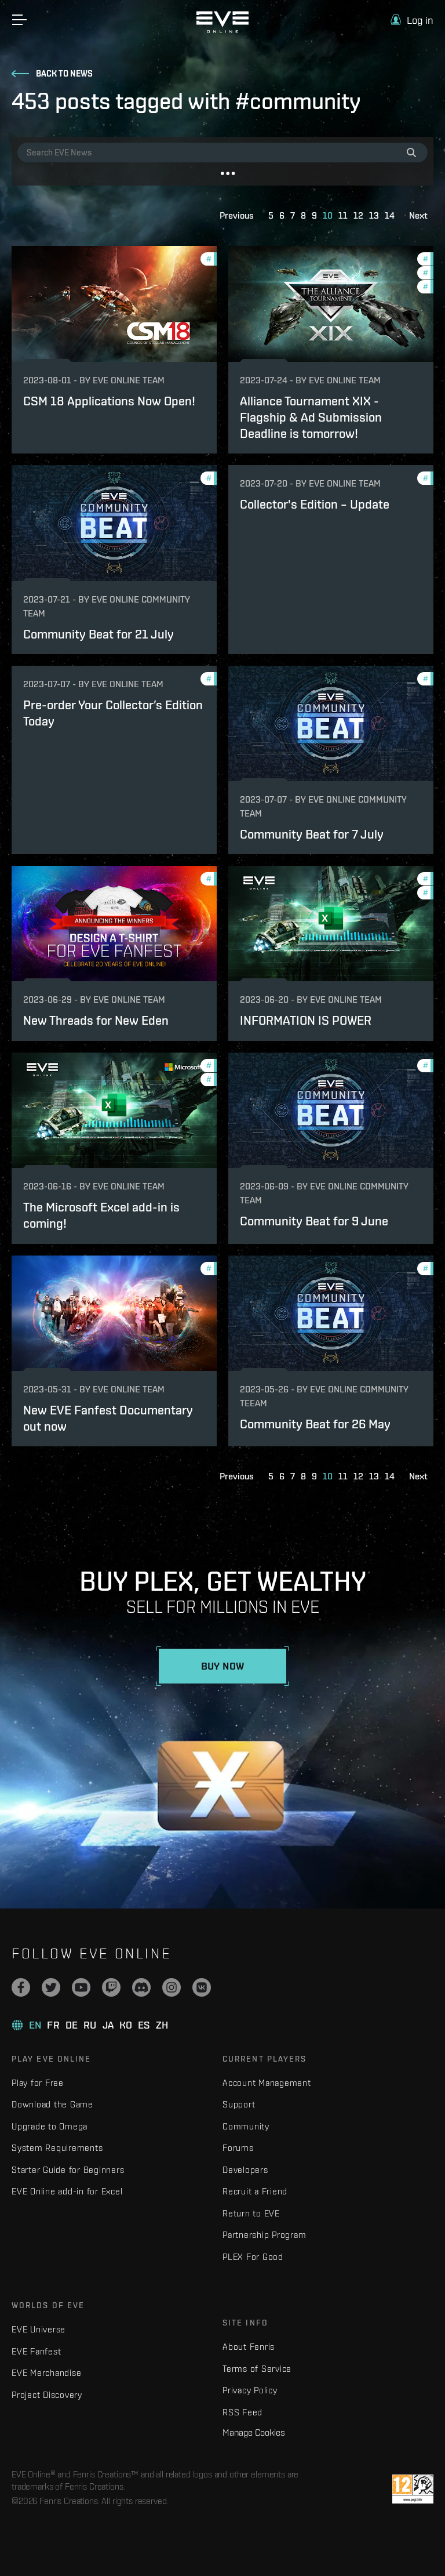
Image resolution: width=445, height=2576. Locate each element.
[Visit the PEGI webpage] (413, 2489)
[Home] (222, 30)
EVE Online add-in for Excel (67, 2191)
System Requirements (57, 2148)
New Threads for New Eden (96, 1020)
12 (358, 215)
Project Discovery (47, 2395)
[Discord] (141, 1987)
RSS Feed (242, 2412)
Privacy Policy (250, 2390)
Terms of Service (257, 2369)
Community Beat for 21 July (99, 634)
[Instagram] (172, 1987)
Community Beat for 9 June (314, 1221)
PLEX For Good (253, 2257)
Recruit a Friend (255, 2191)
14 (390, 215)
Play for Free (38, 2083)
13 (374, 215)
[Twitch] (111, 1987)
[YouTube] (81, 1987)
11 (343, 215)
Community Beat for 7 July (312, 834)
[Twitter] (51, 1987)
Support (239, 2104)
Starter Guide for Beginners (68, 2170)
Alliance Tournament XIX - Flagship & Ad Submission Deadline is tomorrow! (311, 418)
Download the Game (52, 2104)
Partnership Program (264, 2235)
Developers (245, 2170)
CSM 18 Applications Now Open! (109, 401)
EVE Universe (39, 2329)
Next (418, 215)
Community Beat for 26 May (315, 1424)
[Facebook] (21, 1987)
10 (328, 215)
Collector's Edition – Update (315, 504)
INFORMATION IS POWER (306, 1020)
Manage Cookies (254, 2432)
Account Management (267, 2083)
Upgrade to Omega (50, 2126)
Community (246, 2126)
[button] (412, 20)
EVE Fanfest (36, 2351)
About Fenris (249, 2347)
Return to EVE (251, 2213)
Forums (238, 2148)
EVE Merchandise (46, 2373)
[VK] (202, 1987)
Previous (237, 215)
